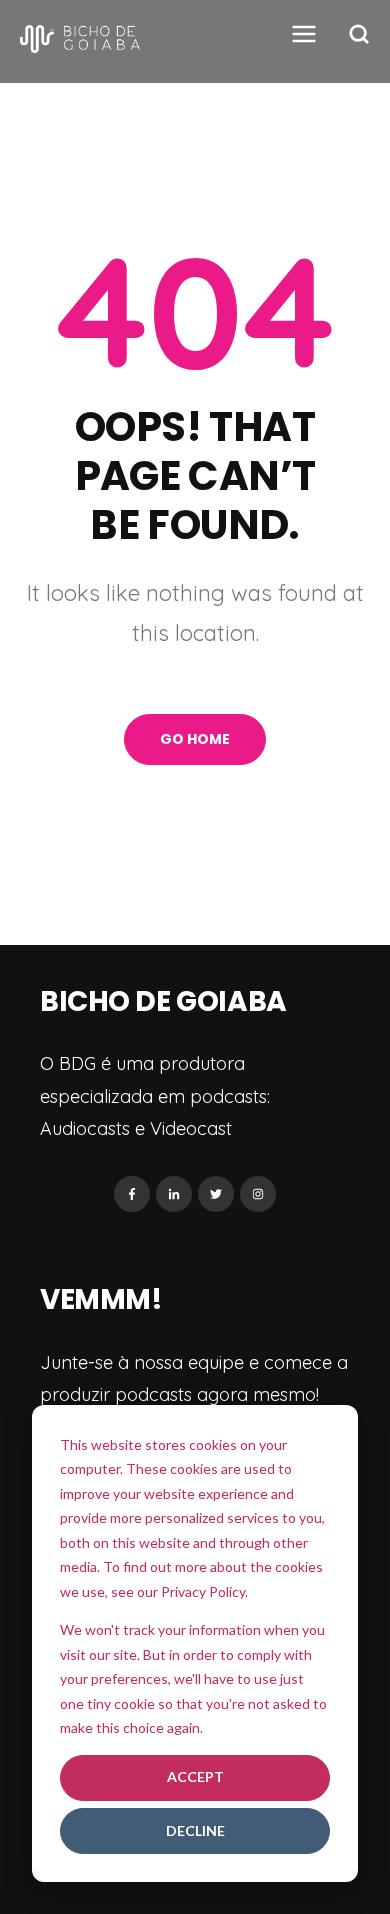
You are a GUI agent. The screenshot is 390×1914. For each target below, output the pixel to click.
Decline (195, 1830)
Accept (195, 1776)
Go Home (195, 739)
